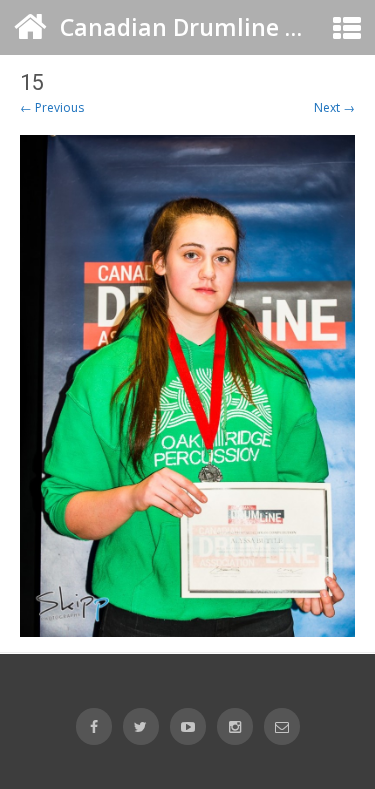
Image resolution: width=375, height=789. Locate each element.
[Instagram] (235, 726)
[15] (187, 386)
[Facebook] (94, 726)
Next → (334, 107)
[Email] (282, 726)
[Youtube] (188, 726)
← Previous (52, 107)
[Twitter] (141, 726)
